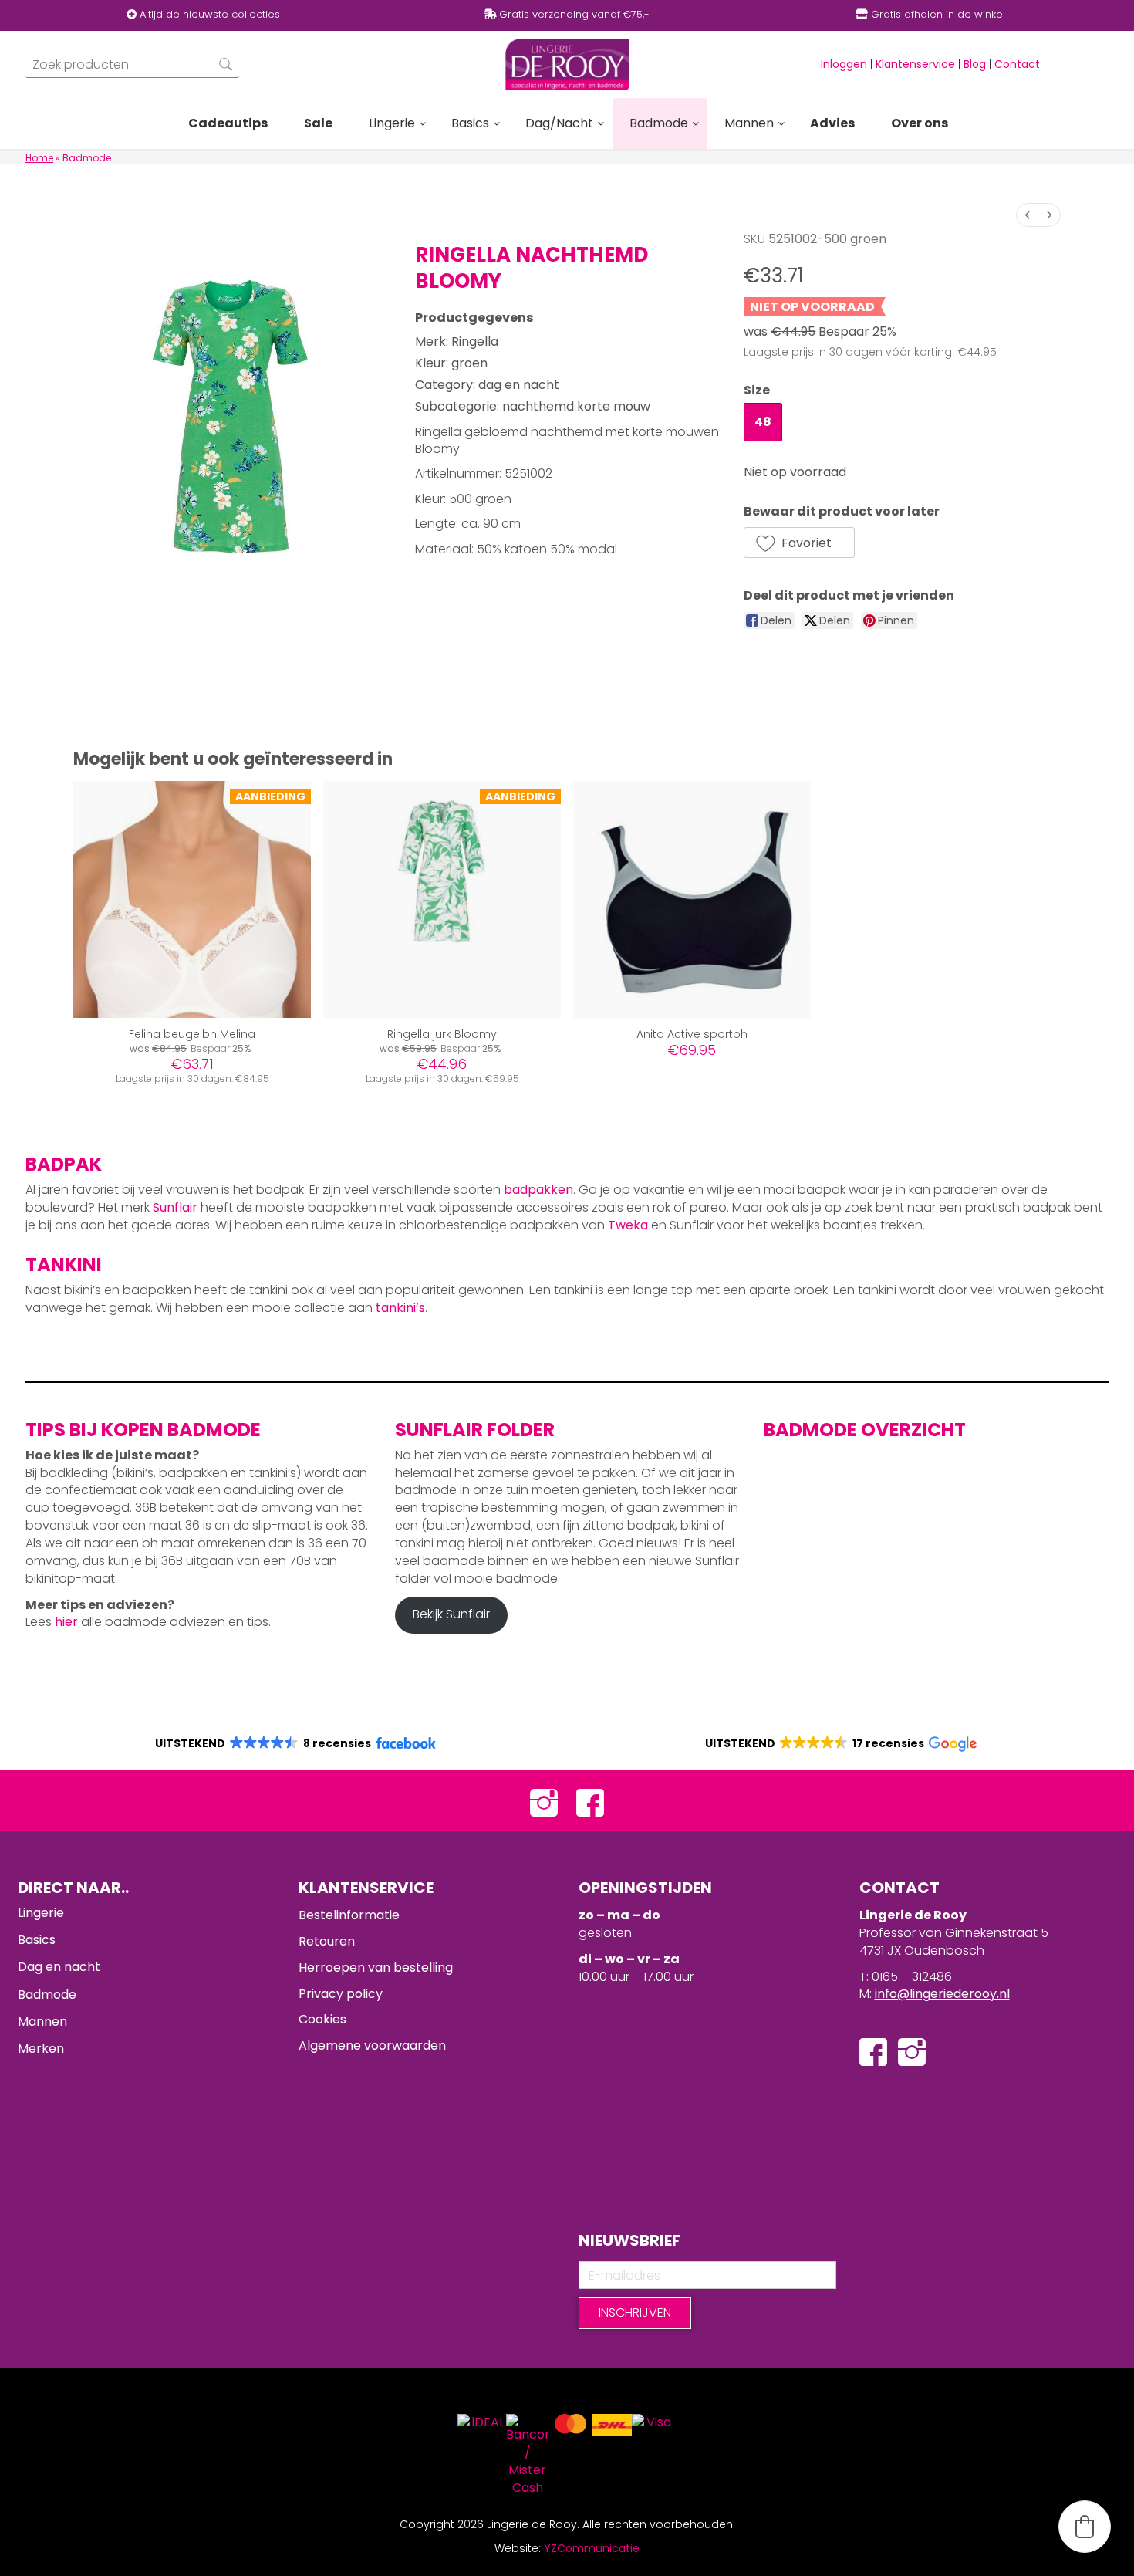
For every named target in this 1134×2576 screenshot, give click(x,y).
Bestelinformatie (349, 1915)
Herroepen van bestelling (376, 1967)
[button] (799, 543)
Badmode (47, 1995)
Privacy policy (341, 1994)
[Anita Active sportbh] (692, 900)
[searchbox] (132, 64)
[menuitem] (1028, 215)
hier (66, 1622)
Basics (37, 1940)
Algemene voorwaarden (372, 2045)
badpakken (538, 1190)
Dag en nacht (59, 1967)
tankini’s (400, 1308)
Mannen (42, 2022)
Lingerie (41, 1913)
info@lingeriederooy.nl (942, 1994)
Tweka (628, 1225)
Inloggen (844, 64)
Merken (41, 2049)
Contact (1017, 64)
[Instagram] (544, 1801)
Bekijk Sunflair (451, 1614)
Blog (975, 64)
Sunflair (175, 1207)
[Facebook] (590, 1801)
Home (39, 158)
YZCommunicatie (592, 2548)
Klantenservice (915, 64)
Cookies (322, 2019)
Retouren (327, 1941)
